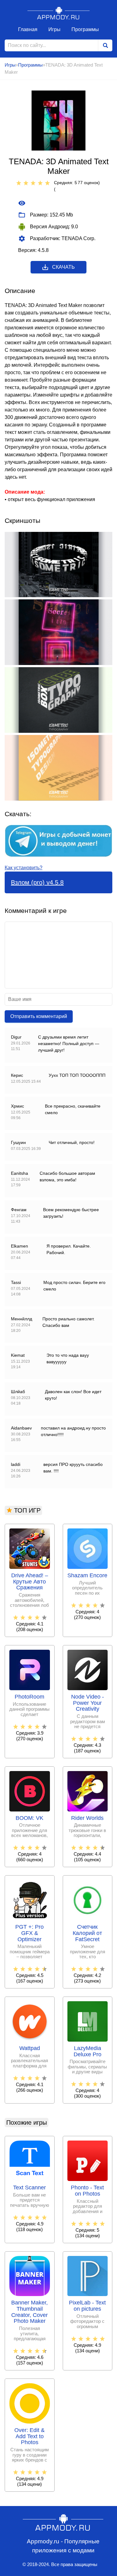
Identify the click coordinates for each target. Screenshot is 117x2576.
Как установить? (24, 868)
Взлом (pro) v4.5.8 (37, 882)
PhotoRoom (29, 1697)
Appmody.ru (59, 13)
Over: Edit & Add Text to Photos (29, 2437)
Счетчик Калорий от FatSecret (87, 1933)
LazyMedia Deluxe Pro (88, 2051)
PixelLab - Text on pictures (87, 2306)
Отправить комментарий (39, 1016)
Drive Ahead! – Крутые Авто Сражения (30, 1582)
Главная (28, 29)
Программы (85, 29)
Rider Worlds (87, 1818)
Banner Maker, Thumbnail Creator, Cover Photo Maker (29, 2312)
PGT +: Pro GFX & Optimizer (29, 1933)
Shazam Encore (87, 1576)
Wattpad (30, 2048)
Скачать (63, 267)
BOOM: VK (29, 1818)
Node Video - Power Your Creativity (88, 1703)
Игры (54, 29)
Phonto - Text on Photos (87, 2191)
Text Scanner (29, 2188)
